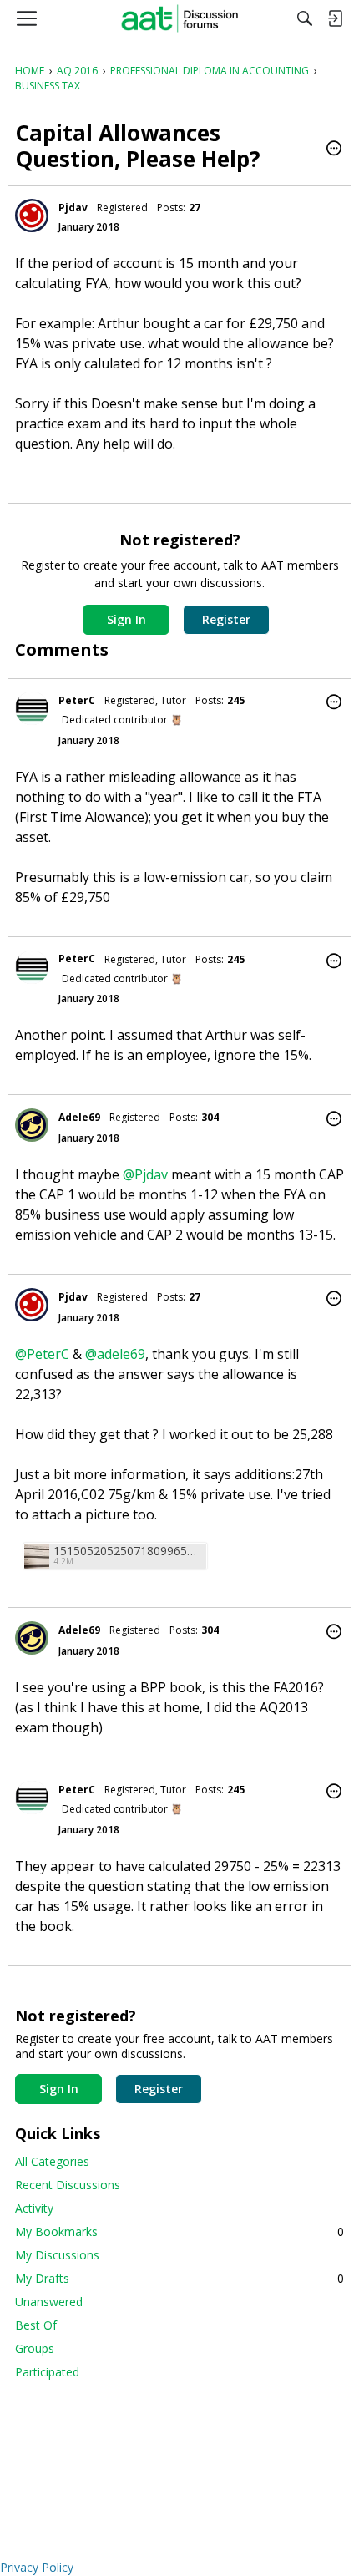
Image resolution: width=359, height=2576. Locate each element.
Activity (34, 2208)
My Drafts (179, 2278)
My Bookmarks (179, 2231)
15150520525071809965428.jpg (128, 1551)
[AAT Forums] (180, 18)
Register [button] (226, 619)
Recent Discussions (68, 2185)
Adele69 (79, 1117)
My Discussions (57, 2255)
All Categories (52, 2161)
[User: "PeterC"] (32, 708)
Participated (47, 2372)
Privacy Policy (37, 2567)
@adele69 (115, 1354)
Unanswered (49, 2302)
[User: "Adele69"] (32, 1125)
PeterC (77, 700)
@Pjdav (145, 1174)
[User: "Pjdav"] (32, 216)
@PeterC (42, 1354)
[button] (334, 150)
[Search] (305, 18)
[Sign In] (335, 18)
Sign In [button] (126, 619)
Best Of (36, 2325)
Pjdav (73, 208)
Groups (35, 2348)
